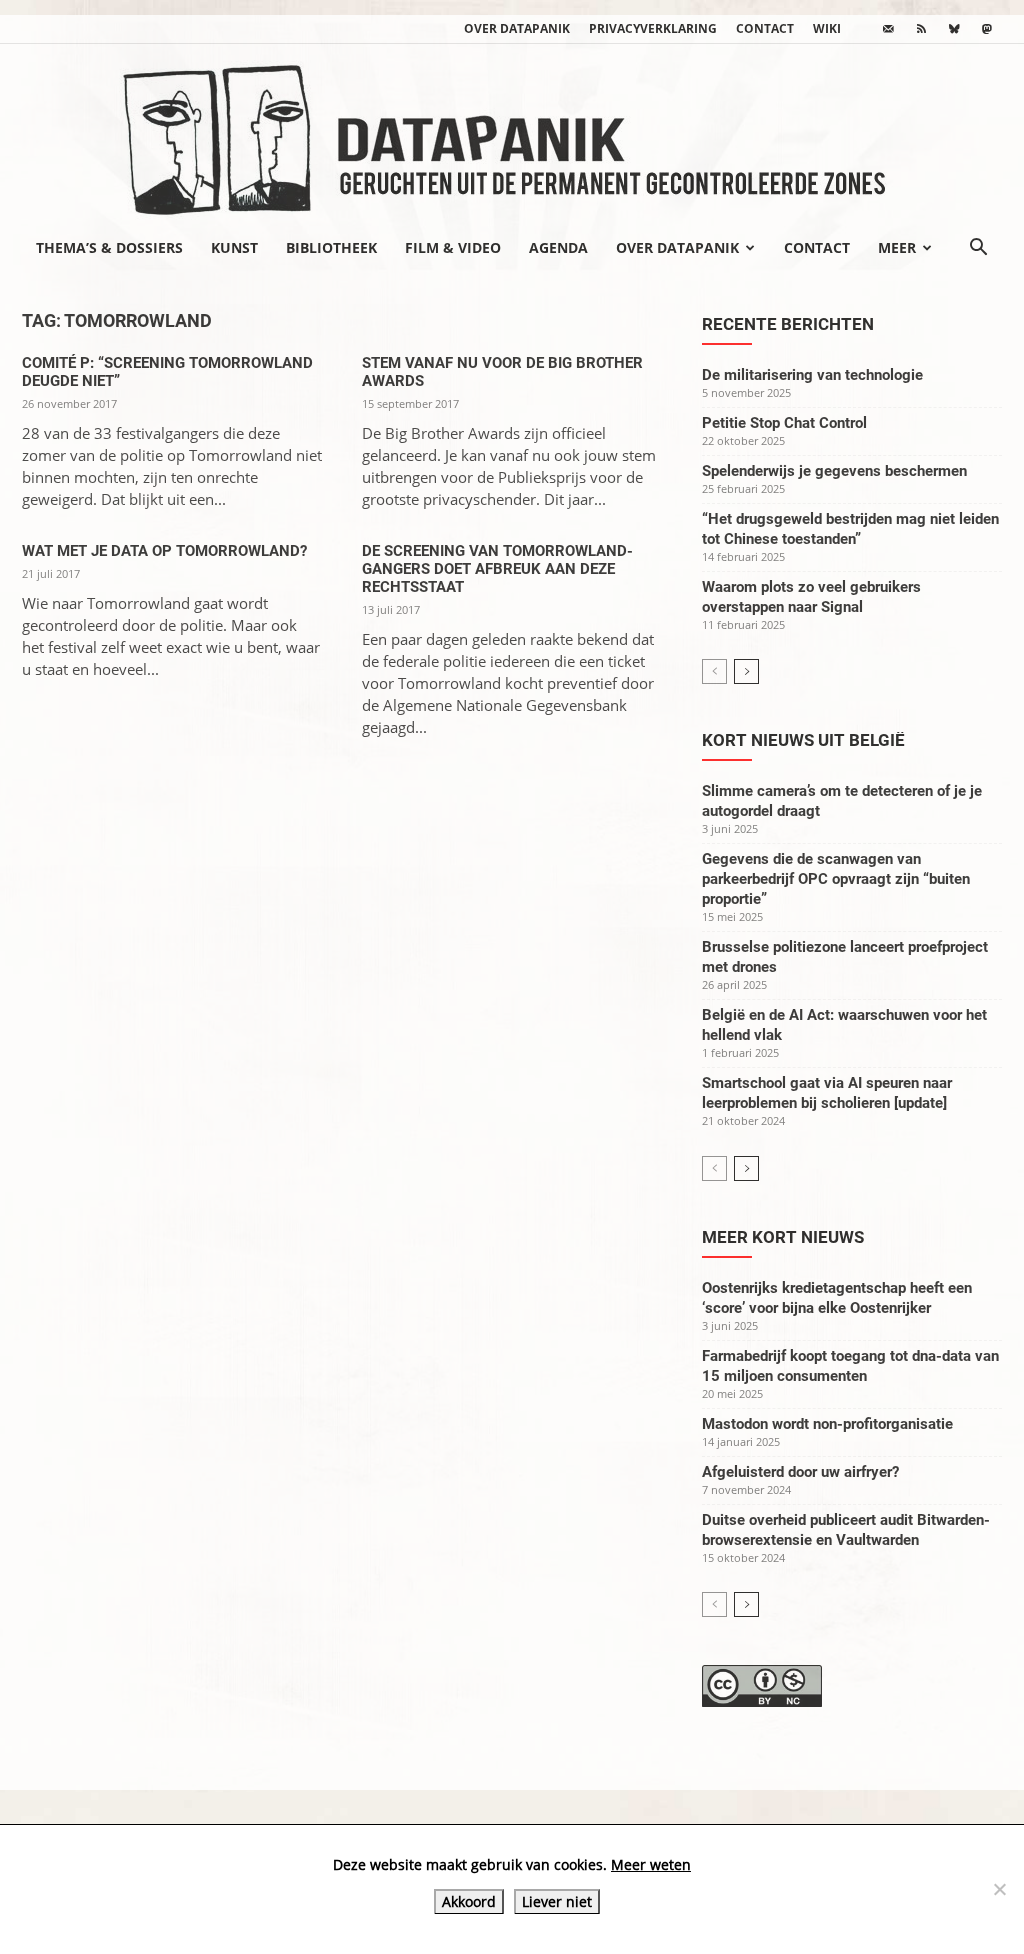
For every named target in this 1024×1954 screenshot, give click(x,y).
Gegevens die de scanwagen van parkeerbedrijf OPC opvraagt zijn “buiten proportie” (836, 879)
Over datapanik (517, 28)
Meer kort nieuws (783, 1237)
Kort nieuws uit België (803, 740)
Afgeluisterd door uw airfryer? (800, 1472)
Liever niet (557, 1901)
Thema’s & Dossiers (109, 247)
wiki (827, 28)
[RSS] (921, 29)
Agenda (558, 247)
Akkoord (469, 1901)
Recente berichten (788, 324)
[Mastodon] (987, 29)
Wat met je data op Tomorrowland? (164, 551)
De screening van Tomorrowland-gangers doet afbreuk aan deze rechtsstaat (497, 569)
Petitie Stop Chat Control (784, 423)
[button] (978, 249)
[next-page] (746, 671)
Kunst (234, 247)
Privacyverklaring (653, 28)
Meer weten (651, 1864)
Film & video (453, 247)
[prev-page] (714, 671)
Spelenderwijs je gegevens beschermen (834, 471)
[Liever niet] (999, 1889)
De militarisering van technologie (812, 375)
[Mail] (888, 29)
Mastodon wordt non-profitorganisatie (827, 1424)
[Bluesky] (954, 29)
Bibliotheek (331, 247)
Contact (765, 28)
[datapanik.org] (512, 134)
